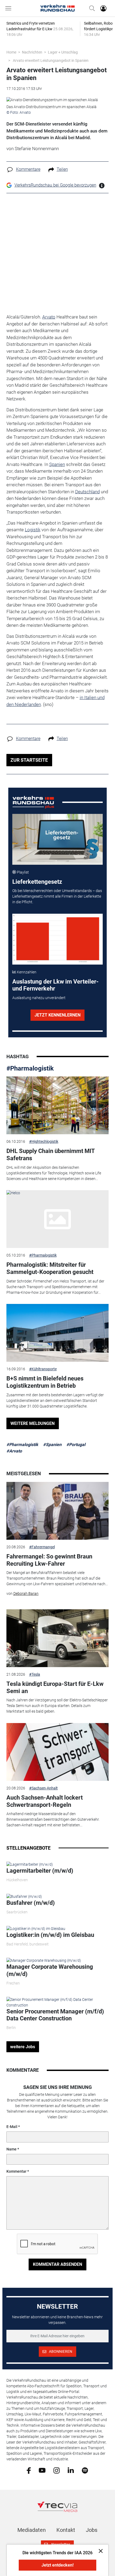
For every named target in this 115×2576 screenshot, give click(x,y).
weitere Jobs (23, 2047)
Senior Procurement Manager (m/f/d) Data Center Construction (55, 2015)
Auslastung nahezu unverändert (39, 998)
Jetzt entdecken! (57, 2565)
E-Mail (12, 2127)
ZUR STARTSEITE (29, 760)
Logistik (33, 530)
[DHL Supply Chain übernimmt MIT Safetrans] (58, 1105)
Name (11, 2149)
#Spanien (52, 1445)
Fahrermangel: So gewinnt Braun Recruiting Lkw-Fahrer (49, 1560)
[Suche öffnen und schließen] (91, 8)
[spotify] (85, 2470)
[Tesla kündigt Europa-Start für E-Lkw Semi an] (58, 1638)
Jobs (92, 2530)
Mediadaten (32, 2530)
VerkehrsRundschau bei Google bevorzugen (55, 185)
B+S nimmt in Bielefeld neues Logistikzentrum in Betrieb (45, 1382)
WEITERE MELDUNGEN (32, 1423)
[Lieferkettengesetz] (57, 839)
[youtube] (42, 2470)
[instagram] (57, 2470)
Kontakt (66, 2530)
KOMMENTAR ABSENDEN (57, 2264)
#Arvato (14, 1451)
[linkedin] (71, 2470)
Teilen (62, 169)
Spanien (57, 464)
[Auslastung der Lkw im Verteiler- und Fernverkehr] (57, 939)
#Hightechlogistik (44, 1141)
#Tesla (35, 1674)
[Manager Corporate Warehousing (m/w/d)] (44, 1960)
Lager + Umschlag (63, 52)
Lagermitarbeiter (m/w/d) (40, 1871)
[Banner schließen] (99, 2551)
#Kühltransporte (43, 1369)
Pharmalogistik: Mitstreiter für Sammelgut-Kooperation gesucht (50, 1268)
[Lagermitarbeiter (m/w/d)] (30, 1864)
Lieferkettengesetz (37, 882)
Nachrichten (32, 52)
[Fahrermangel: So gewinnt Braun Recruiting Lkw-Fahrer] (58, 1511)
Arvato (49, 317)
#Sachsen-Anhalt (43, 1788)
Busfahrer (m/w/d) (31, 1903)
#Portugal (76, 1445)
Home (11, 52)
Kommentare (28, 169)
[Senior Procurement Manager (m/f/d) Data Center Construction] (58, 2002)
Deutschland (87, 492)
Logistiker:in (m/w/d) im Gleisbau (50, 1935)
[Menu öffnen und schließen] (10, 8)
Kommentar (16, 2171)
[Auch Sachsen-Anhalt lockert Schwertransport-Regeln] (58, 1752)
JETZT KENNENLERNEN (57, 1015)
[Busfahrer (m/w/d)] (24, 1896)
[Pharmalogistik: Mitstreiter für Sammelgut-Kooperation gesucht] (58, 1219)
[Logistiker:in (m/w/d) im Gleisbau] (36, 1928)
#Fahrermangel (42, 1547)
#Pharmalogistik (30, 1068)
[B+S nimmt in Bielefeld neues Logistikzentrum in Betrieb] (58, 1333)
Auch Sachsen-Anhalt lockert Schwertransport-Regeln (45, 1801)
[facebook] (29, 2470)
